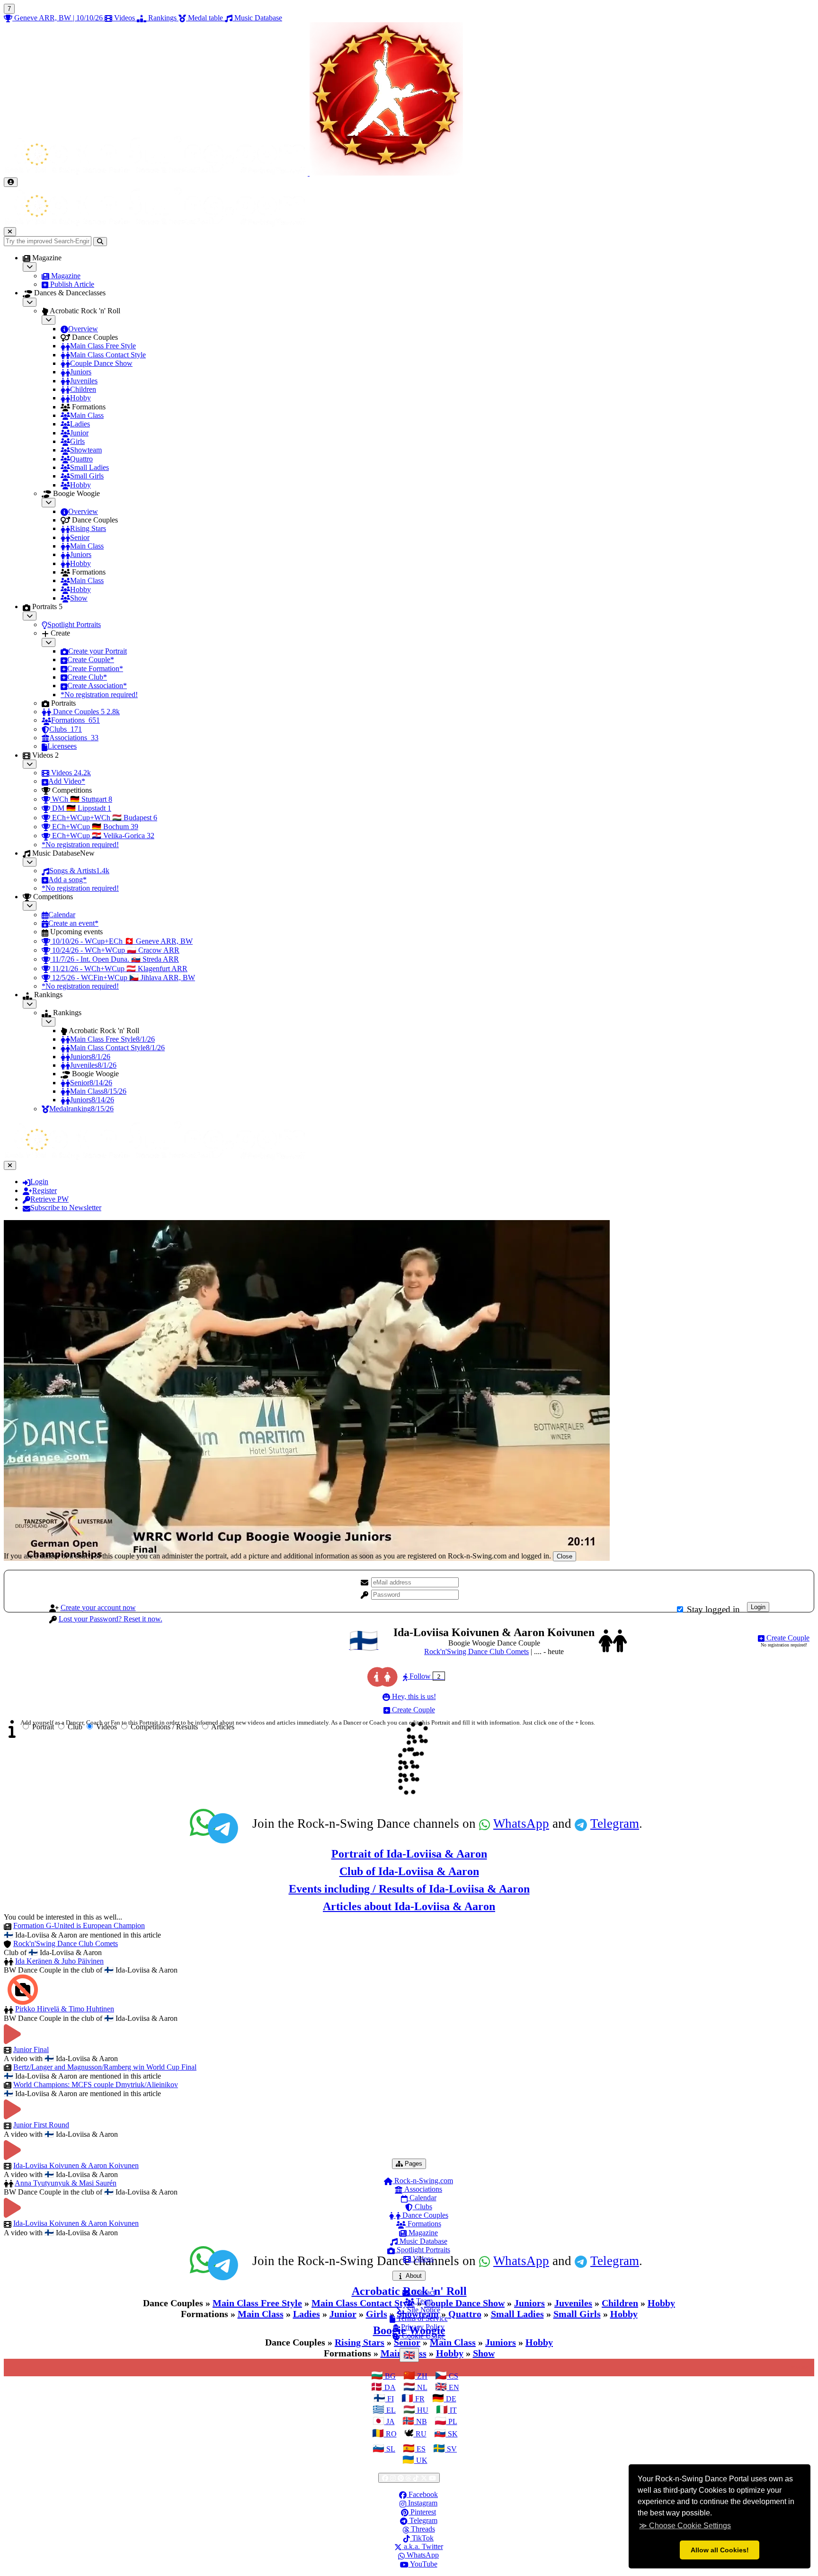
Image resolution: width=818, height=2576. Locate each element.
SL (390, 2449)
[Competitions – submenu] (30, 906)
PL (452, 2421)
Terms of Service (422, 2318)
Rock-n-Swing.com (423, 2181)
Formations (423, 2224)
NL (421, 2387)
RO (390, 2434)
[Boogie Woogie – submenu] (49, 502)
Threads (422, 2529)
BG (389, 2376)
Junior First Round (41, 2125)
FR (419, 2399)
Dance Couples (424, 2215)
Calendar (422, 2198)
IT (452, 2410)
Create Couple (787, 1638)
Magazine (422, 2233)
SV (451, 2449)
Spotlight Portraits (422, 2250)
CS (453, 2376)
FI (390, 2399)
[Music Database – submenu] (30, 862)
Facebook (422, 2494)
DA (389, 2387)
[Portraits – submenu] (30, 616)
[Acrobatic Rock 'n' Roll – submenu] (49, 320)
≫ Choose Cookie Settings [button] (685, 2526)
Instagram (422, 2503)
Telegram (615, 1824)
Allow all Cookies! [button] (720, 2550)
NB (421, 2421)
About (415, 2275)
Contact (422, 2292)
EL (390, 2410)
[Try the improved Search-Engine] (100, 242)
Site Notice (423, 2310)
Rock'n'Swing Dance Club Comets (476, 1651)
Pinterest (422, 2512)
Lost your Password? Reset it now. (111, 1619)
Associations (422, 2189)
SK (452, 2434)
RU (420, 2434)
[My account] (11, 182)
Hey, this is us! (413, 1696)
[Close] (10, 232)
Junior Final (31, 2049)
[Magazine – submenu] (30, 267)
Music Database (422, 2241)
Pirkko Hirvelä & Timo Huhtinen (65, 2009)
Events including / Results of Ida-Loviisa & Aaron (409, 1889)
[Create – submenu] (49, 642)
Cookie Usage (422, 2336)
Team (423, 2301)
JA (390, 2421)
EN (453, 2387)
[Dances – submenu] (30, 302)
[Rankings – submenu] (30, 1004)
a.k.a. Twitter (422, 2546)
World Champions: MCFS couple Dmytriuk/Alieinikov (96, 2085)
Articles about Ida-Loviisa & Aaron (409, 1906)
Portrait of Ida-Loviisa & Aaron (409, 1854)
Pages (414, 2163)
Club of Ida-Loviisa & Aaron (409, 1871)
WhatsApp (521, 1824)
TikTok (422, 2538)
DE (450, 2399)
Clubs (422, 2207)
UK (421, 2460)
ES (420, 2449)
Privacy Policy (422, 2327)
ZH (421, 2376)
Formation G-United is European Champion (79, 1925)
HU (422, 2410)
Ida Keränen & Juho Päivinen (59, 1961)
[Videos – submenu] (30, 764)
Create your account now (98, 1607)
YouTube (423, 2564)
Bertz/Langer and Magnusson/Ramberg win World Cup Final (105, 2067)
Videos (422, 2259)
